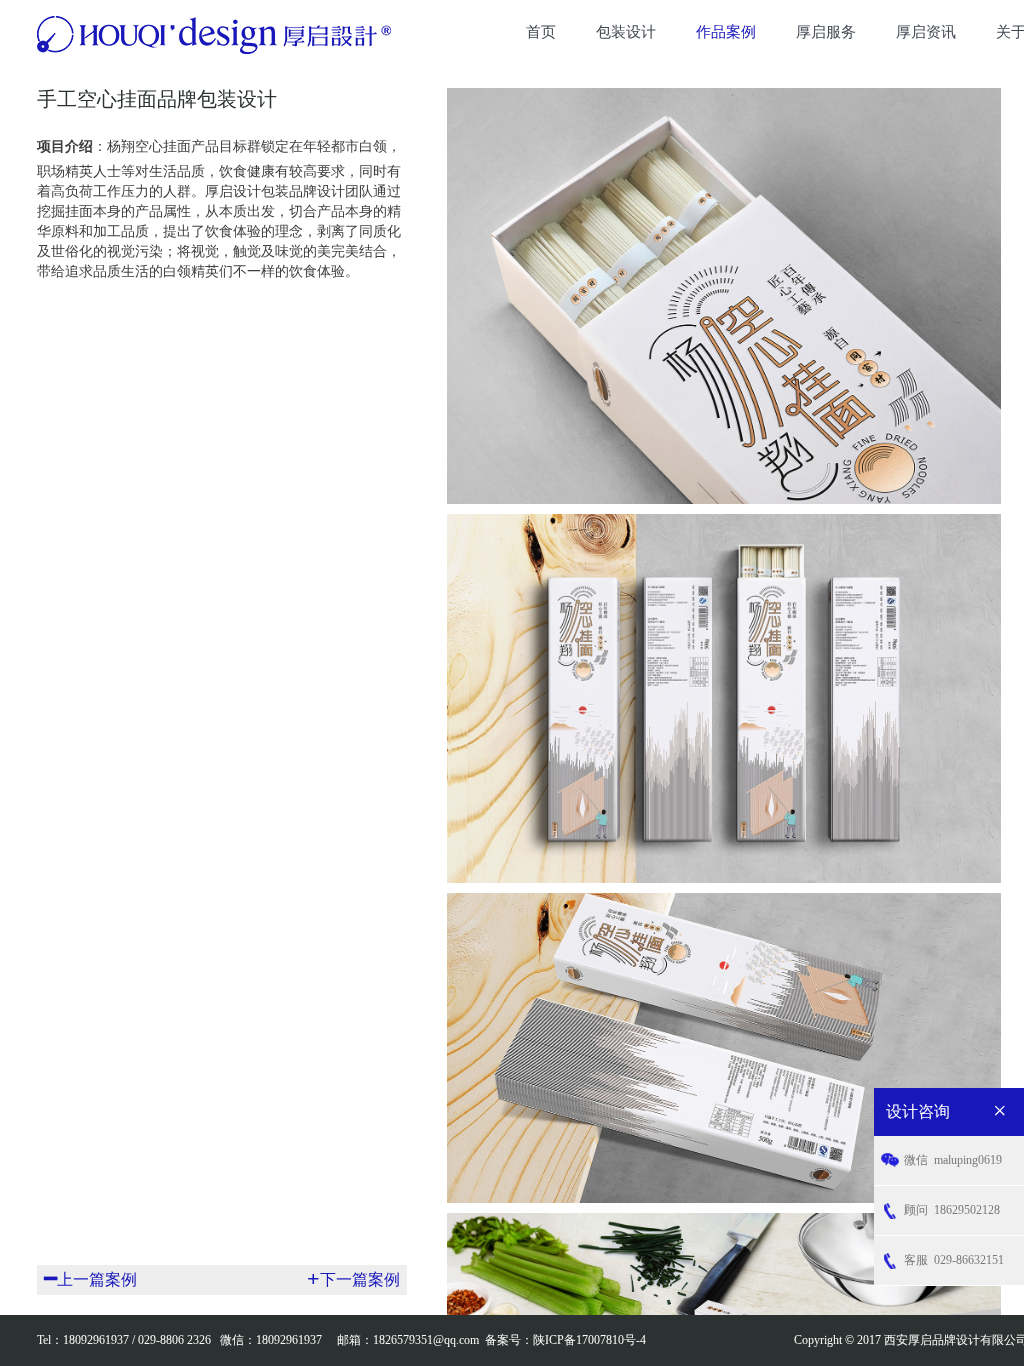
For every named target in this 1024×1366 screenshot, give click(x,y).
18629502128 (952, 1210)
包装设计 (626, 32)
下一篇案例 (353, 1278)
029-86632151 (954, 1260)
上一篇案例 (90, 1278)
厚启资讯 (926, 32)
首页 (541, 32)
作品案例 (726, 32)
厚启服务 (826, 32)
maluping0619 (953, 1160)
